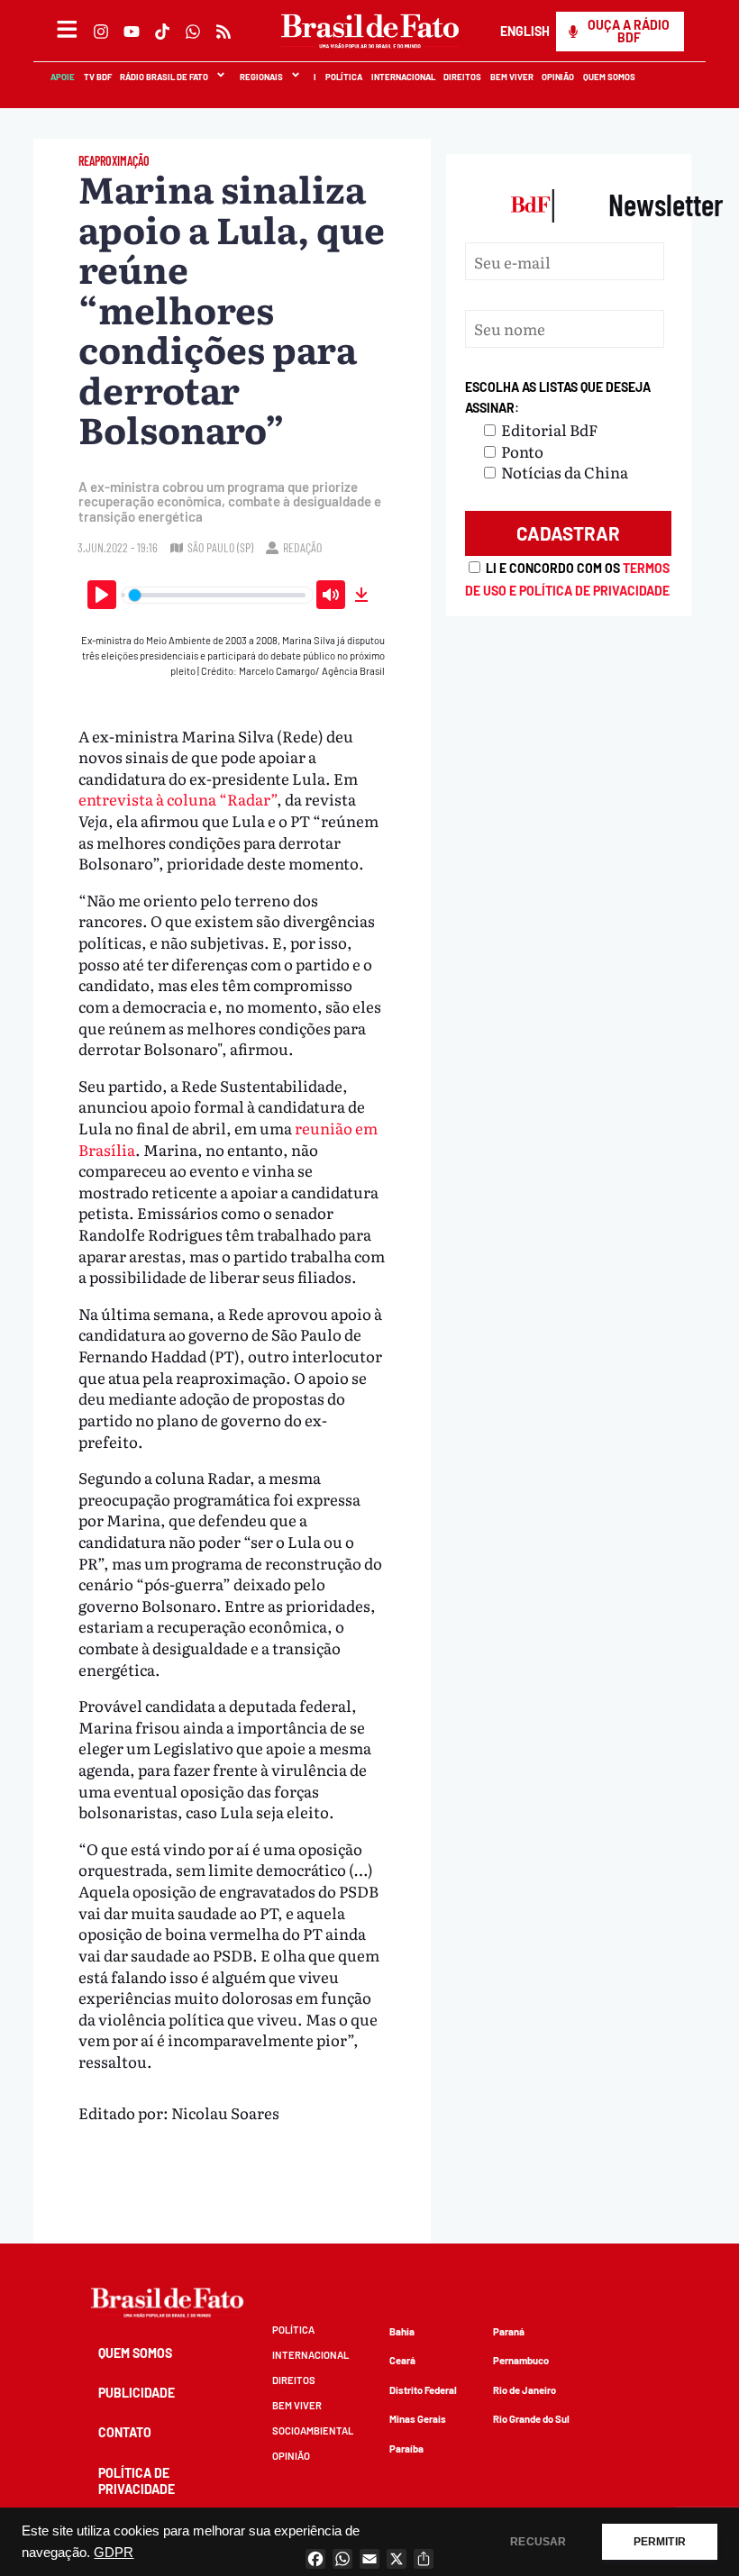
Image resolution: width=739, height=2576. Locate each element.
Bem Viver (511, 77)
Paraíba (406, 2449)
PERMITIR (660, 2542)
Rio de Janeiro (525, 2390)
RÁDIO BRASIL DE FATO (163, 77)
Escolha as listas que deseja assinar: (558, 398)
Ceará (402, 2360)
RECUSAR (538, 2542)
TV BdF (97, 77)
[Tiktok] (162, 32)
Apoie (62, 77)
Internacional (402, 77)
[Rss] (224, 32)
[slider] (217, 595)
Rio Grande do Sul (531, 2419)
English (524, 31)
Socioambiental (313, 2430)
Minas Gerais (418, 2419)
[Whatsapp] (193, 32)
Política (343, 77)
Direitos (461, 77)
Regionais (260, 77)
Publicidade (137, 2393)
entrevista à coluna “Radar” (178, 799)
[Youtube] (132, 32)
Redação (302, 547)
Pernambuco (521, 2360)
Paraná (509, 2331)
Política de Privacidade (137, 2481)
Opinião (558, 77)
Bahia (402, 2331)
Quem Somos (608, 77)
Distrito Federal (423, 2390)
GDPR (114, 2553)
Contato (125, 2432)
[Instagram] (101, 32)
